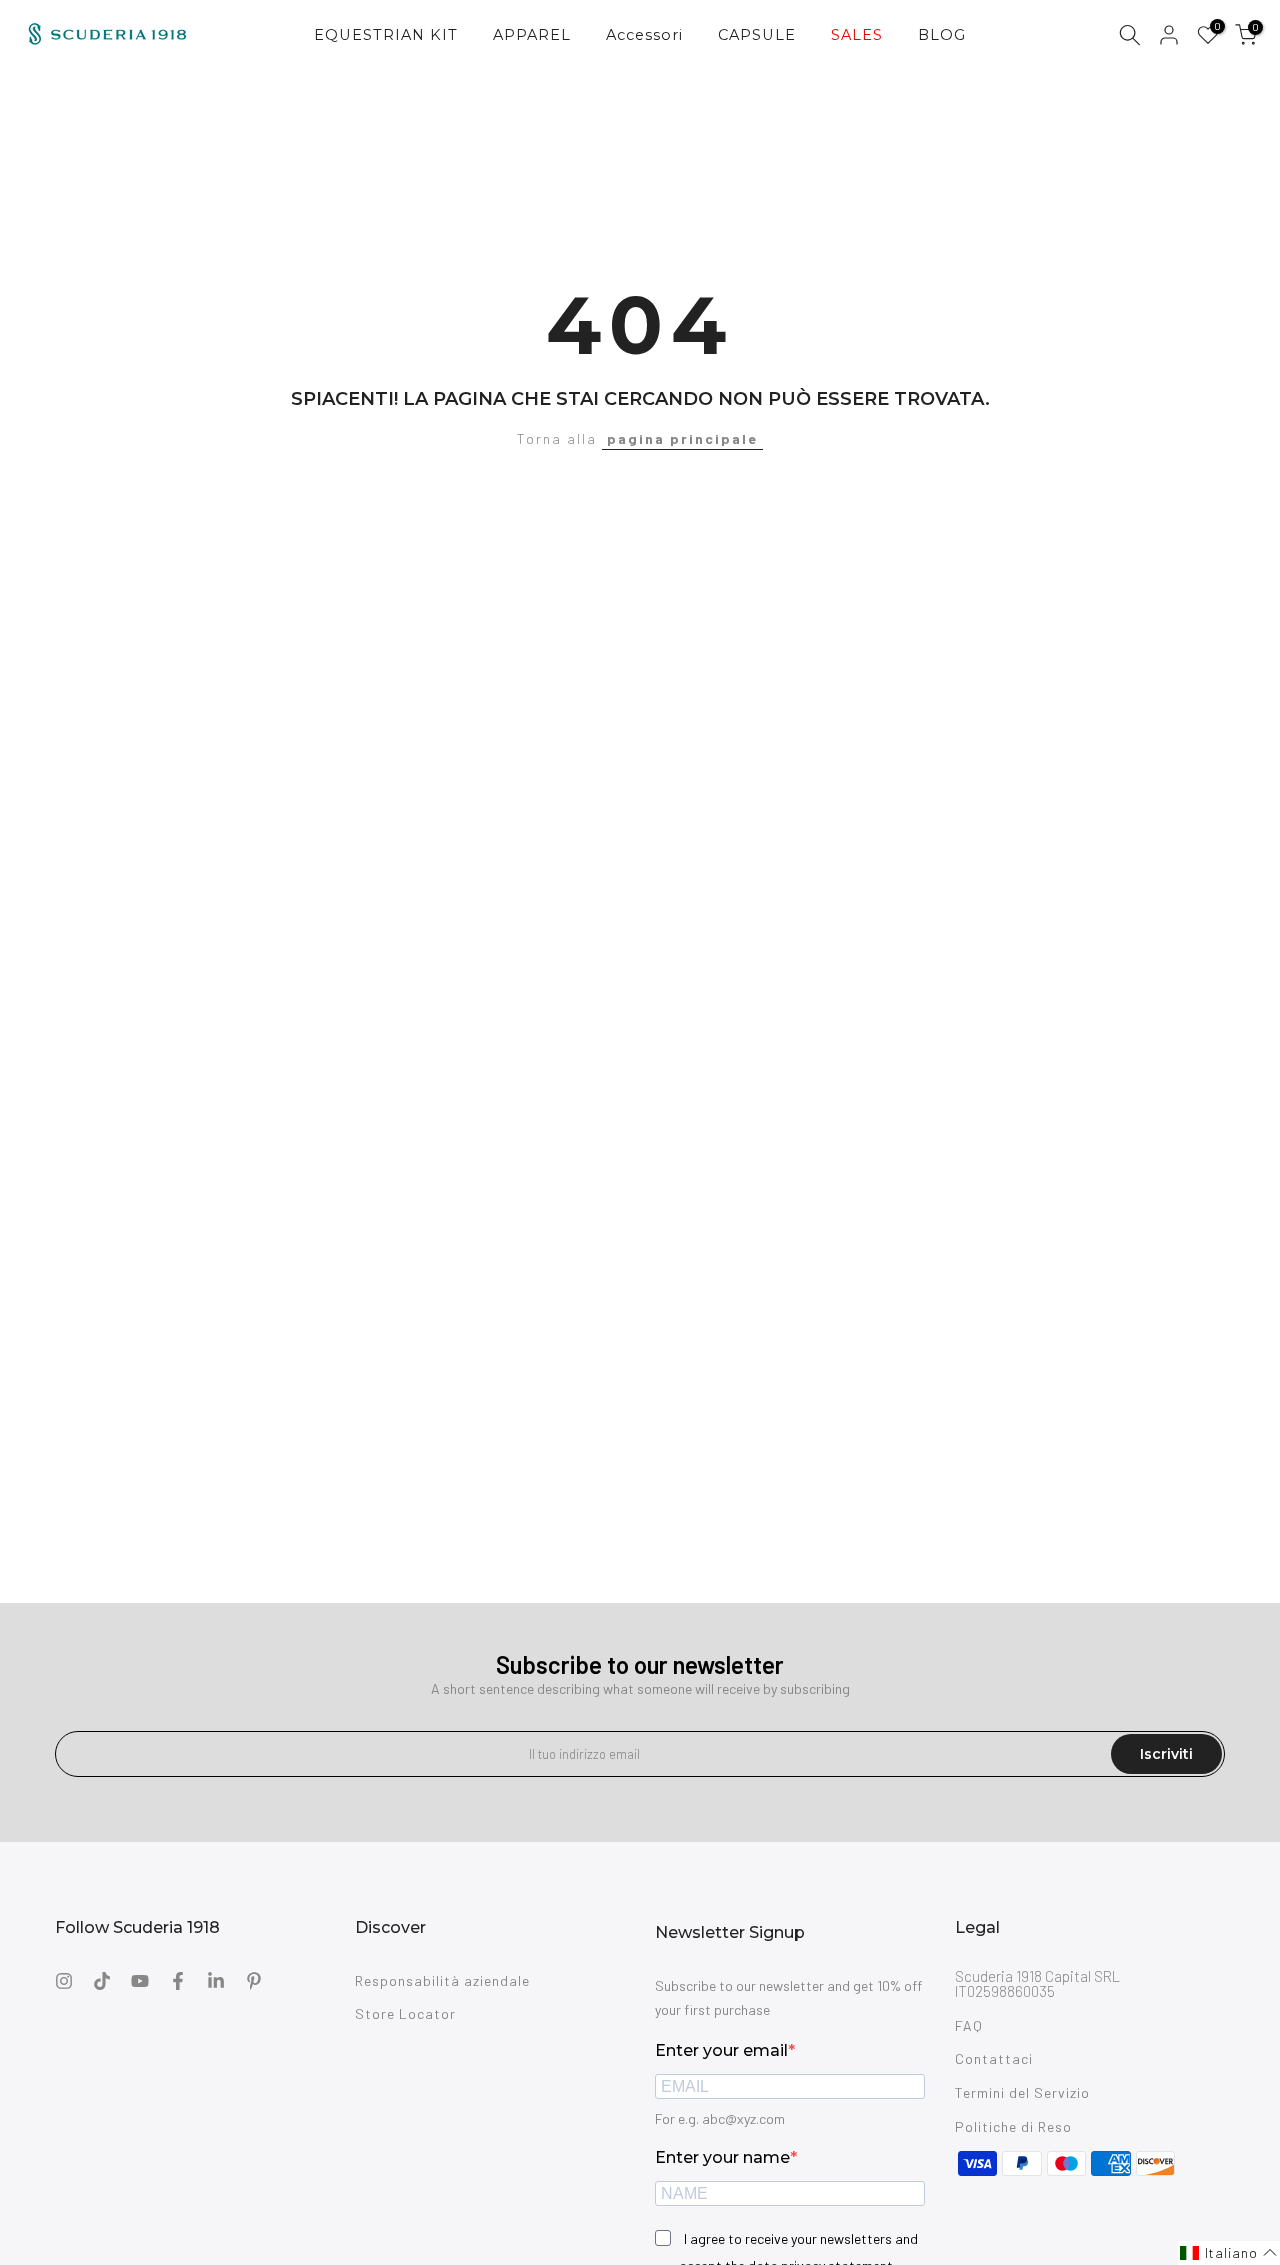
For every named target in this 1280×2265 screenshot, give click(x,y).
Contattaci (994, 2058)
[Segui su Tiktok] (102, 1981)
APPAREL (532, 35)
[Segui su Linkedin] (216, 1981)
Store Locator (405, 2013)
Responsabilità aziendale (442, 1980)
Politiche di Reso (1013, 2126)
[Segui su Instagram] (64, 1981)
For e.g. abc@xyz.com (720, 2118)
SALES (857, 35)
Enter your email (721, 2050)
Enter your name (722, 2157)
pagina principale (682, 438)
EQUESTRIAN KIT (386, 35)
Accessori (644, 35)
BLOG (942, 35)
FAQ (969, 2025)
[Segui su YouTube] (140, 1981)
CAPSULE (757, 35)
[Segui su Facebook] (178, 1981)
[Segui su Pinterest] (254, 1981)
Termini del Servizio (1022, 2092)
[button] (1229, 2253)
